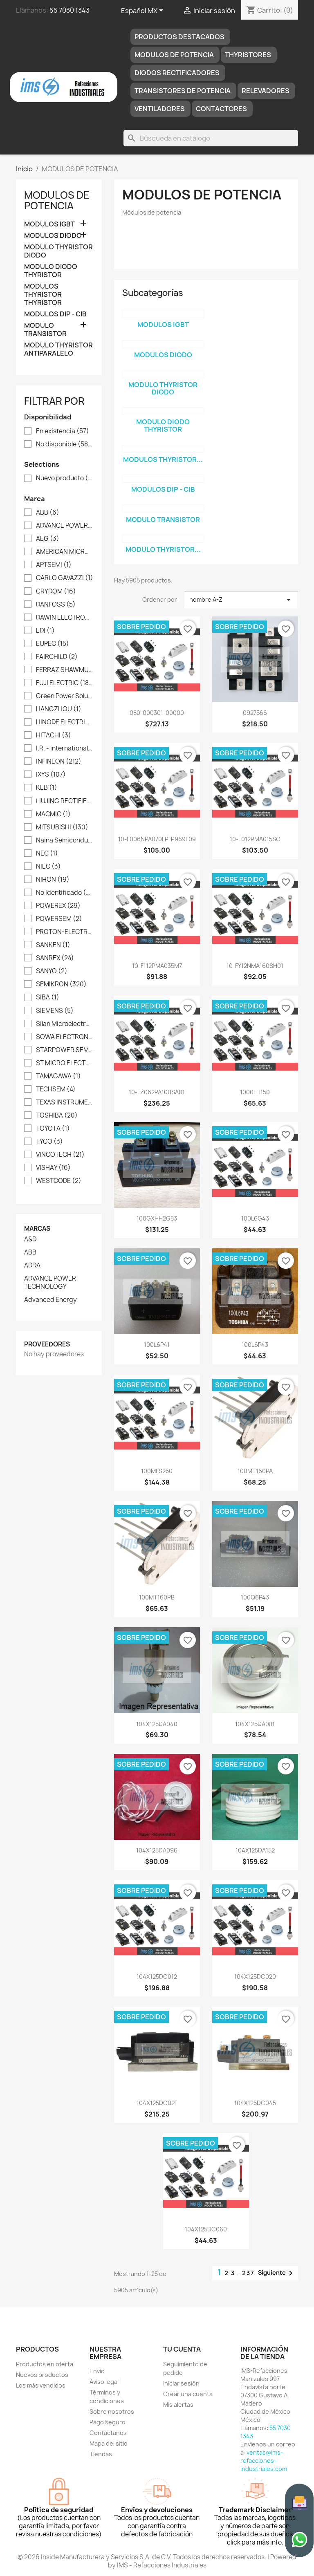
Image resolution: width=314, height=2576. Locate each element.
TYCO (49, 1142)
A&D (30, 1239)
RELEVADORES (266, 91)
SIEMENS (55, 1011)
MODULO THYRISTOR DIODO (58, 251)
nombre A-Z (241, 600)
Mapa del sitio (109, 2443)
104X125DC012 (157, 1977)
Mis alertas (178, 2405)
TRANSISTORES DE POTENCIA (183, 91)
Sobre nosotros (112, 2411)
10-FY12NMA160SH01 (255, 966)
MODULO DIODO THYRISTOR (51, 271)
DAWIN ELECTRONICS (65, 618)
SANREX (55, 958)
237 (248, 2273)
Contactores (221, 109)
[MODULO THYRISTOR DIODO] (163, 374)
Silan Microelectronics (65, 1024)
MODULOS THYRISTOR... (163, 459)
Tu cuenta (182, 2349)
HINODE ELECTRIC (65, 722)
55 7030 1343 (70, 10)
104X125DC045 (255, 2103)
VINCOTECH (60, 1155)
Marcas (37, 1229)
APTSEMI (54, 565)
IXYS (51, 775)
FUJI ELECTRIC (65, 683)
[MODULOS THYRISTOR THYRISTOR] (163, 449)
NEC (47, 853)
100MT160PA (255, 1471)
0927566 (255, 713)
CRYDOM (56, 591)
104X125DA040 (157, 1724)
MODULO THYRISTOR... (163, 549)
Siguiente (277, 2273)
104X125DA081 (255, 1724)
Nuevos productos (42, 2375)
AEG (48, 539)
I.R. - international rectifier (65, 748)
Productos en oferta (45, 2364)
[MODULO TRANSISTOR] (163, 509)
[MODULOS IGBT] (163, 314)
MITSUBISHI (62, 827)
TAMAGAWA (58, 1076)
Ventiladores (160, 109)
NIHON (53, 880)
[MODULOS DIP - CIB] (163, 479)
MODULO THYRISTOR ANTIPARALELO (58, 349)
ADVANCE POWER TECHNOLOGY (65, 526)
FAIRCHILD (57, 657)
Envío (97, 2371)
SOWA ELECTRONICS (65, 1037)
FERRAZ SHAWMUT (65, 670)
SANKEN (53, 945)
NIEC (48, 867)
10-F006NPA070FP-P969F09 (157, 839)
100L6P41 (157, 1345)
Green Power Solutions (65, 696)
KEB (47, 788)
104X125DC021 (157, 2103)
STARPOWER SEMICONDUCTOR (65, 1050)
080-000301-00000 (157, 713)
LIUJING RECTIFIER (65, 801)
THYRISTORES (248, 55)
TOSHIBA (57, 1116)
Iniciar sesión (181, 2383)
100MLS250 (157, 1471)
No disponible (65, 444)
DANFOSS (56, 605)
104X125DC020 (255, 1977)
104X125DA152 (255, 1850)
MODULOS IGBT (49, 224)
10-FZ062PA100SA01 (157, 1092)
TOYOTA (53, 1129)
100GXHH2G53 (157, 1218)
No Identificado (65, 893)
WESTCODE (59, 1181)
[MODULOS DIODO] (163, 344)
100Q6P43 (255, 1597)
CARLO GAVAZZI (65, 578)
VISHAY (53, 1168)
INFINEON (59, 762)
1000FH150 (255, 1092)
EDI (45, 631)
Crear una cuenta (188, 2394)
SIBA (48, 997)
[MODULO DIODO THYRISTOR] (163, 411)
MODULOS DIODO (53, 236)
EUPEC (53, 644)
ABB (48, 513)
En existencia (63, 431)
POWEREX (58, 906)
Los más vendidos (41, 2385)
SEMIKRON (61, 984)
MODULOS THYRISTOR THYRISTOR (43, 295)
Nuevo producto (65, 478)
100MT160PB (157, 1597)
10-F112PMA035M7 (157, 966)
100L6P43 (255, 1345)
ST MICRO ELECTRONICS (65, 1063)
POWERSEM (59, 919)
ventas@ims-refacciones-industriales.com (264, 2461)
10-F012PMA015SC (255, 839)
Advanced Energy (50, 1300)
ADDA (32, 1266)
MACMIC (53, 814)
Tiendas (101, 2454)
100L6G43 (255, 1218)
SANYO (52, 971)
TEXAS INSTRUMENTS (65, 1102)
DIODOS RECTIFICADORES (177, 73)
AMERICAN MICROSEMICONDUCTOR (65, 552)
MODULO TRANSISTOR (45, 330)
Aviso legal (104, 2382)
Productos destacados (179, 37)
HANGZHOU (59, 709)
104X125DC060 (206, 2229)
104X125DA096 (157, 1850)
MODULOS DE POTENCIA (174, 55)
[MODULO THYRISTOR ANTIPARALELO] (163, 539)
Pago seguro (108, 2422)
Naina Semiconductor (65, 840)
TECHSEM (56, 1089)
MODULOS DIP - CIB (55, 314)
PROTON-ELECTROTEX (65, 932)
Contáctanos (108, 2433)
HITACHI (54, 735)
